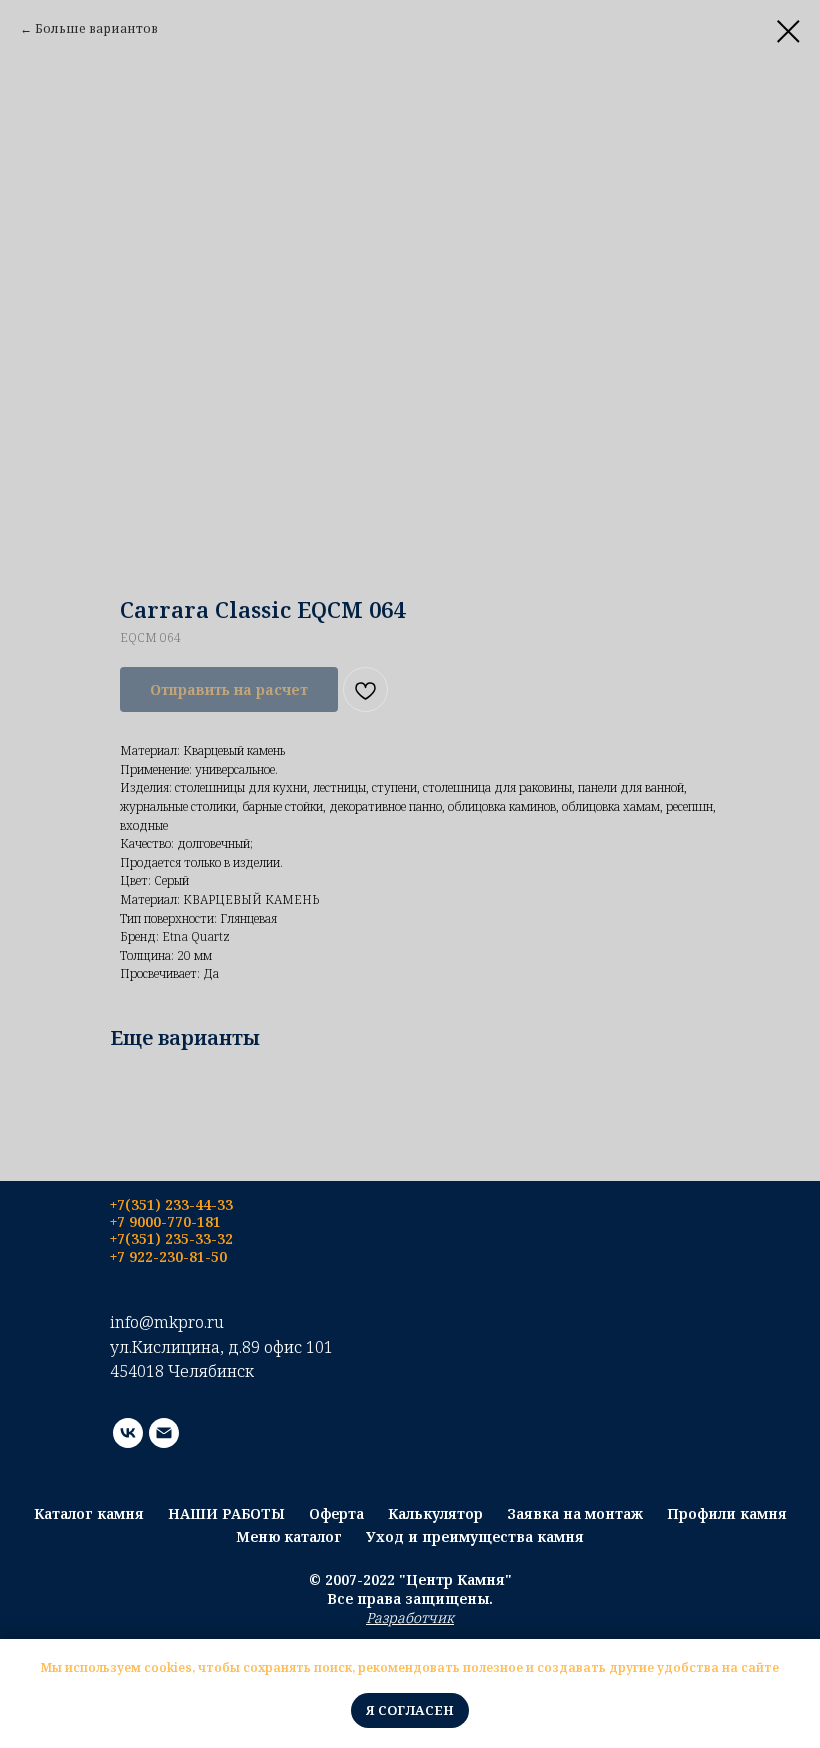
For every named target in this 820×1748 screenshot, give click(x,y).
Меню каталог (289, 1536)
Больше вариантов (96, 28)
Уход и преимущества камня (475, 1536)
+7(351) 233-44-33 (171, 1204)
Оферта (336, 1513)
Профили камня (727, 1513)
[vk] (128, 1433)
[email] (164, 1433)
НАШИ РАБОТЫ (226, 1513)
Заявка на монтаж (575, 1513)
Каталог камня (89, 1513)
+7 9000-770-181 (165, 1221)
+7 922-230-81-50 (168, 1256)
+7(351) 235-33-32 (171, 1238)
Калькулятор (435, 1513)
